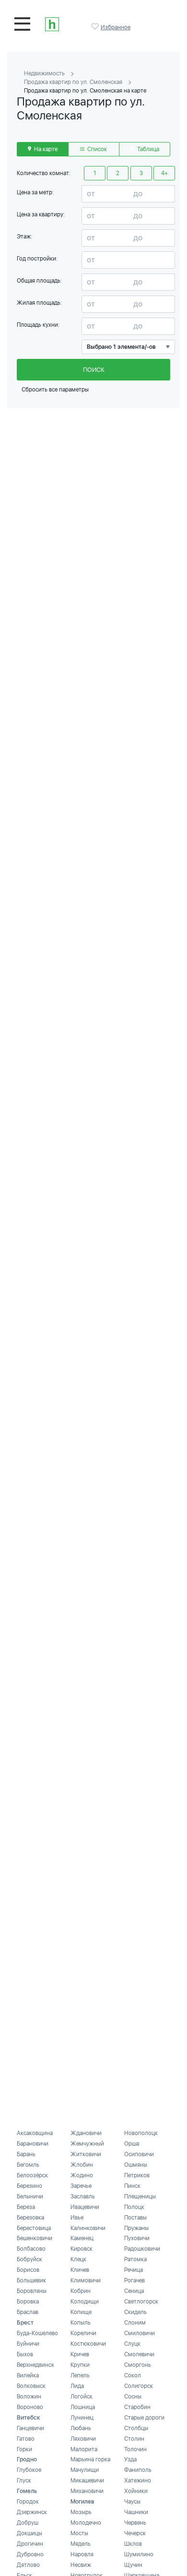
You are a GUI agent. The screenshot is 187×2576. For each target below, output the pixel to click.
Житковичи (86, 2154)
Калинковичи (88, 2228)
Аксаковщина (35, 2133)
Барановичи (33, 2144)
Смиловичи (140, 2333)
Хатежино (138, 2481)
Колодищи (85, 2302)
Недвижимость (44, 73)
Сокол (133, 2375)
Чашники (136, 2512)
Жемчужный (87, 2144)
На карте (45, 149)
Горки (24, 2449)
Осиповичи (139, 2154)
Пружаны (136, 2228)
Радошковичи (142, 2249)
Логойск (82, 2397)
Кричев (80, 2354)
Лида (77, 2386)
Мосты (79, 2533)
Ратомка (135, 2259)
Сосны (133, 2397)
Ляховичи (83, 2439)
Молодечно (86, 2523)
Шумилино (139, 2554)
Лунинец (82, 2418)
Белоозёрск (32, 2175)
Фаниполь (138, 2470)
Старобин (137, 2407)
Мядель (81, 2544)
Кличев (80, 2270)
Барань (26, 2154)
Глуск (24, 2481)
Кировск (82, 2249)
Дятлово (28, 2565)
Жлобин (82, 2165)
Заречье (81, 2186)
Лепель (80, 2375)
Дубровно (30, 2554)
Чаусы (132, 2502)
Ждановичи (86, 2133)
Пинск (132, 2186)
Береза (26, 2207)
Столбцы (136, 2428)
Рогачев (134, 2280)
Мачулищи (85, 2470)
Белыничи (30, 2196)
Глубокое (29, 2470)
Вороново (30, 2407)
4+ (164, 173)
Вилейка (28, 2375)
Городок (28, 2502)
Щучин (133, 2565)
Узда (130, 2459)
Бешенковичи (35, 2238)
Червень (135, 2523)
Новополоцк (141, 2133)
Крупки (80, 2365)
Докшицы (29, 2533)
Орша (132, 2144)
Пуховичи (137, 2238)
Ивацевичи (85, 2207)
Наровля (82, 2554)
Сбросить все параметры (54, 390)
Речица (134, 2270)
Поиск (94, 370)
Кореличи (83, 2333)
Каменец (82, 2238)
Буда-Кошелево (37, 2333)
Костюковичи (88, 2344)
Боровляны (32, 2291)
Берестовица (34, 2228)
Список (96, 149)
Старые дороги (144, 2418)
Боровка (28, 2302)
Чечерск (135, 2533)
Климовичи (86, 2280)
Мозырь (81, 2512)
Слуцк (132, 2344)
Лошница (83, 2407)
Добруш (28, 2523)
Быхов (25, 2354)
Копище (81, 2312)
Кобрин (81, 2291)
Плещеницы (140, 2196)
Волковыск (31, 2386)
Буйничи (28, 2344)
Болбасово (31, 2249)
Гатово (26, 2439)
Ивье (77, 2218)
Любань (81, 2428)
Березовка (30, 2218)
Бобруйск (29, 2259)
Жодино (82, 2175)
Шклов (133, 2544)
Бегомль (28, 2165)
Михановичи (87, 2491)
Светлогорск (141, 2302)
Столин (134, 2439)
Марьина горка (90, 2459)
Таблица (147, 149)
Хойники (136, 2491)
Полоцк (134, 2207)
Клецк (78, 2259)
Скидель (135, 2312)
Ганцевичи (30, 2428)
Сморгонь (138, 2365)
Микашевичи (87, 2481)
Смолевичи (139, 2354)
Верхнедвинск (35, 2365)
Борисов (28, 2270)
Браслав (28, 2312)
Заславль (83, 2196)
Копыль (81, 2323)
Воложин (29, 2397)
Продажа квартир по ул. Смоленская (73, 82)
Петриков (137, 2175)
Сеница (134, 2291)
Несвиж (81, 2565)
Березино (29, 2186)
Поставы (135, 2218)
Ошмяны (136, 2165)
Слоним (135, 2323)
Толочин (135, 2449)
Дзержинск (32, 2512)
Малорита (84, 2449)
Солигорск (139, 2386)
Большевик (31, 2280)
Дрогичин (30, 2544)
